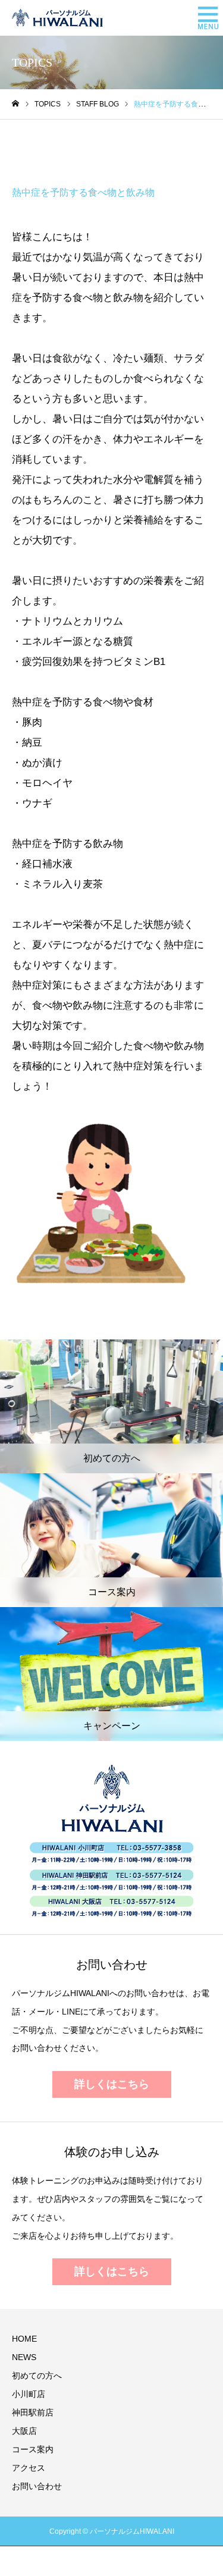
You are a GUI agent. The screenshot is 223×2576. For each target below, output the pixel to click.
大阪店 (24, 2431)
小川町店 (29, 2394)
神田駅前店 (33, 2412)
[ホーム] (15, 104)
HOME (24, 2339)
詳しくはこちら (112, 2084)
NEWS (24, 2357)
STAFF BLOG (54, 148)
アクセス (29, 2468)
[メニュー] (205, 18)
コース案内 (33, 2449)
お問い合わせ (37, 2486)
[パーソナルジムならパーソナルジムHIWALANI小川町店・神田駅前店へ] (57, 18)
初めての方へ (37, 2376)
